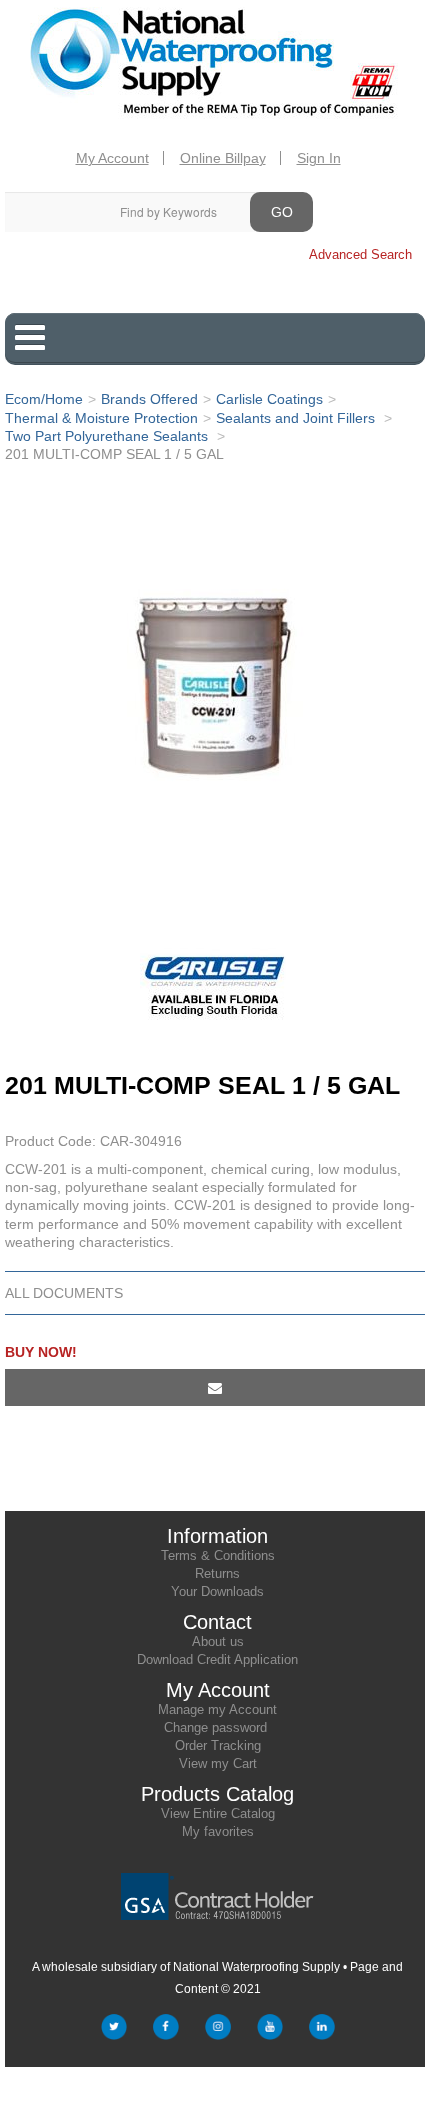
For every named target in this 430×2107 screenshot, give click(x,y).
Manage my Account (217, 1709)
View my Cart (218, 1763)
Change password (215, 1727)
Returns (217, 1573)
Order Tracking (218, 1745)
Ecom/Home (44, 399)
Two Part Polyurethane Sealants (108, 436)
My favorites (218, 1831)
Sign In (319, 158)
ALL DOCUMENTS (64, 1293)
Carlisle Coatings (269, 399)
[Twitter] (114, 2031)
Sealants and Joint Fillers (297, 418)
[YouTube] (270, 2031)
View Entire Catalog (218, 1813)
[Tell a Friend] (215, 1387)
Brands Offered (149, 399)
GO (282, 212)
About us (218, 1641)
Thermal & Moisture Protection (101, 418)
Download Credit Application (217, 1659)
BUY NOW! (41, 1352)
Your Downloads (217, 1591)
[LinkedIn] (322, 2031)
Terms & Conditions (218, 1555)
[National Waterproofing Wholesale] (215, 64)
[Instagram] (218, 2031)
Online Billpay (223, 158)
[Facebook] (166, 2031)
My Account (112, 158)
